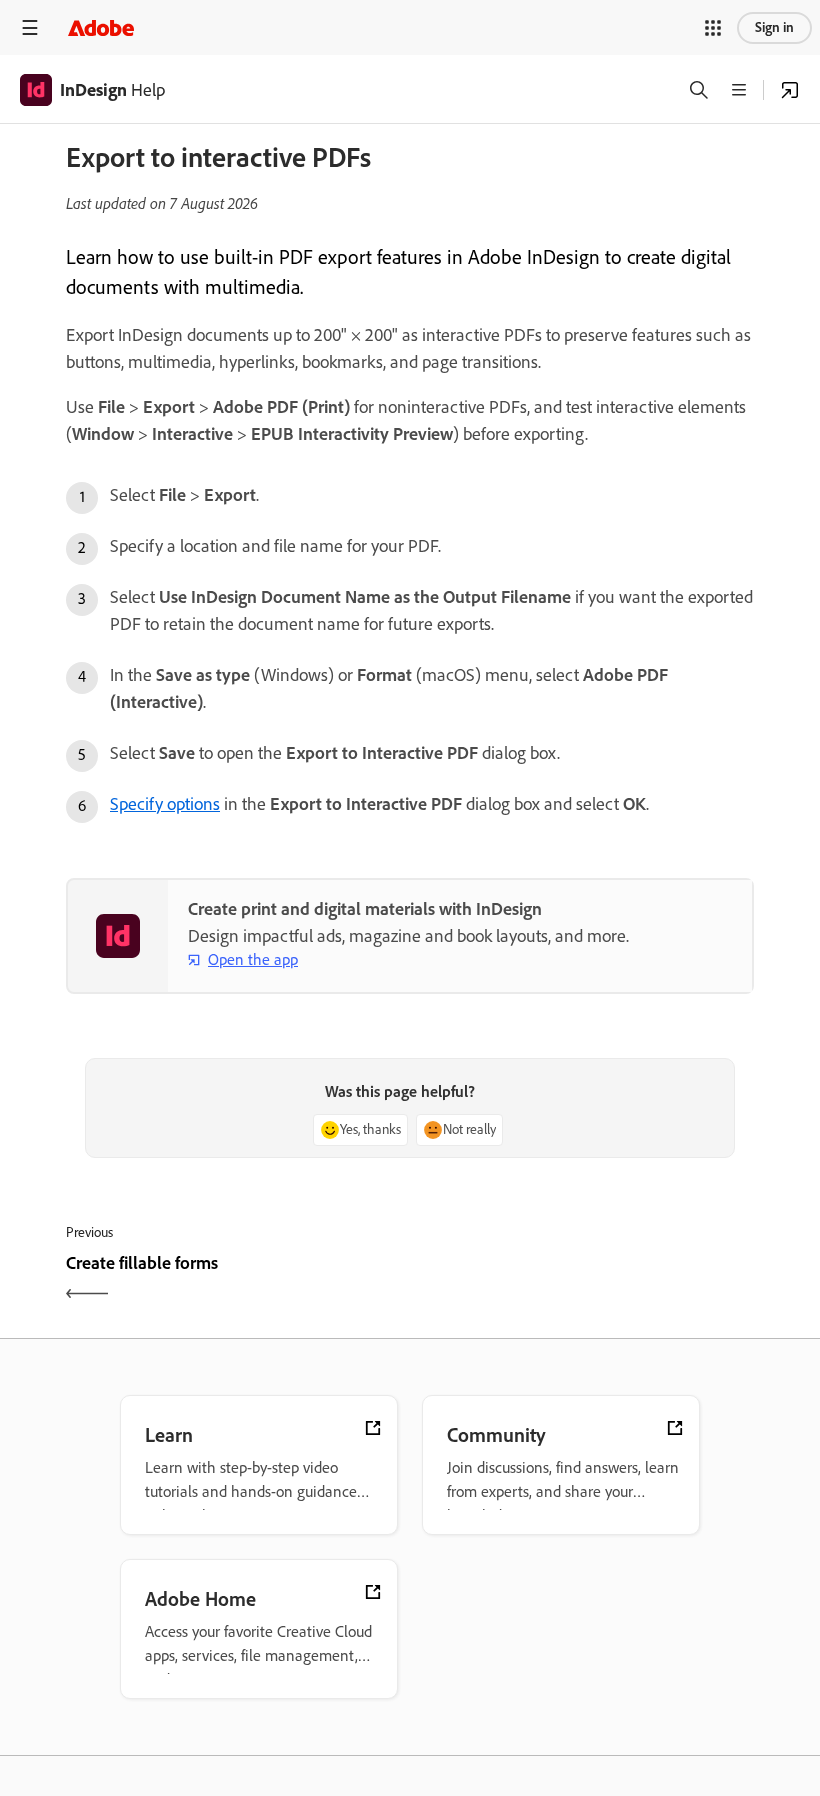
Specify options (165, 804)
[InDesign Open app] (790, 90)
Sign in (774, 27)
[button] (713, 28)
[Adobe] (101, 27)
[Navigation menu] (30, 27)
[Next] (584, 1280)
